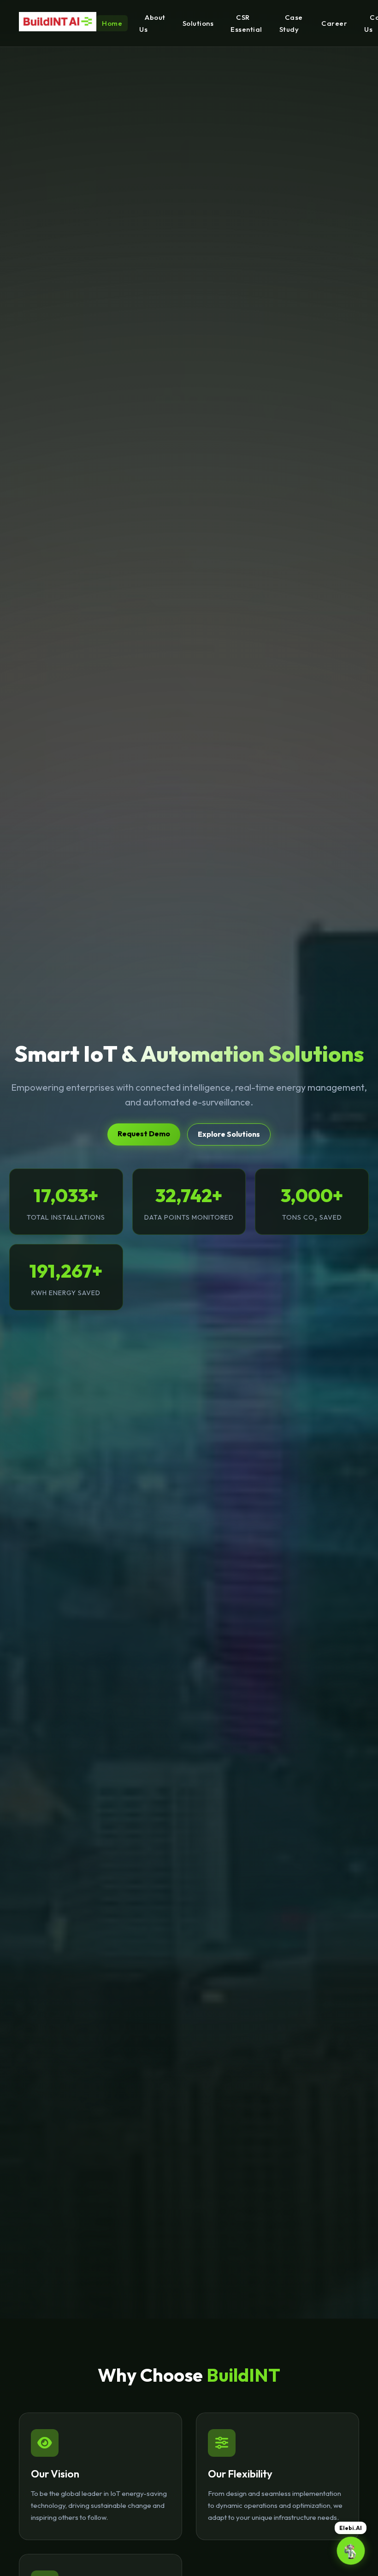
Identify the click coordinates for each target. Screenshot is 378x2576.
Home (112, 23)
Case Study (291, 23)
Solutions (198, 23)
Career (334, 23)
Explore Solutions (229, 1134)
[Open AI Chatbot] (351, 2551)
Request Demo (144, 1134)
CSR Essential (246, 23)
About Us (152, 23)
